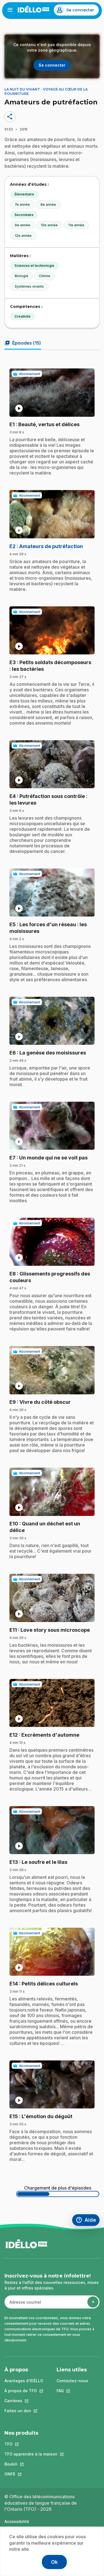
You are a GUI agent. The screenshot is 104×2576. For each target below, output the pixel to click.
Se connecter (80, 10)
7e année (22, 204)
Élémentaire (24, 194)
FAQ (72, 2391)
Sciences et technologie (34, 266)
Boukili (31, 2464)
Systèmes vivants (29, 286)
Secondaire (24, 215)
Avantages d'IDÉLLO (24, 2381)
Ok (54, 2562)
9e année (22, 225)
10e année (49, 225)
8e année (48, 204)
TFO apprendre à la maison (31, 2454)
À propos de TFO (24, 2391)
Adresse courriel (23, 2305)
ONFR (31, 2474)
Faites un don (24, 2411)
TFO (31, 2444)
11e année (76, 225)
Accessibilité (17, 2521)
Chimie (45, 276)
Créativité (22, 316)
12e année (23, 236)
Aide (88, 2221)
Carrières (24, 2401)
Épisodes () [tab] (23, 343)
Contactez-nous (72, 2381)
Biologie (21, 276)
